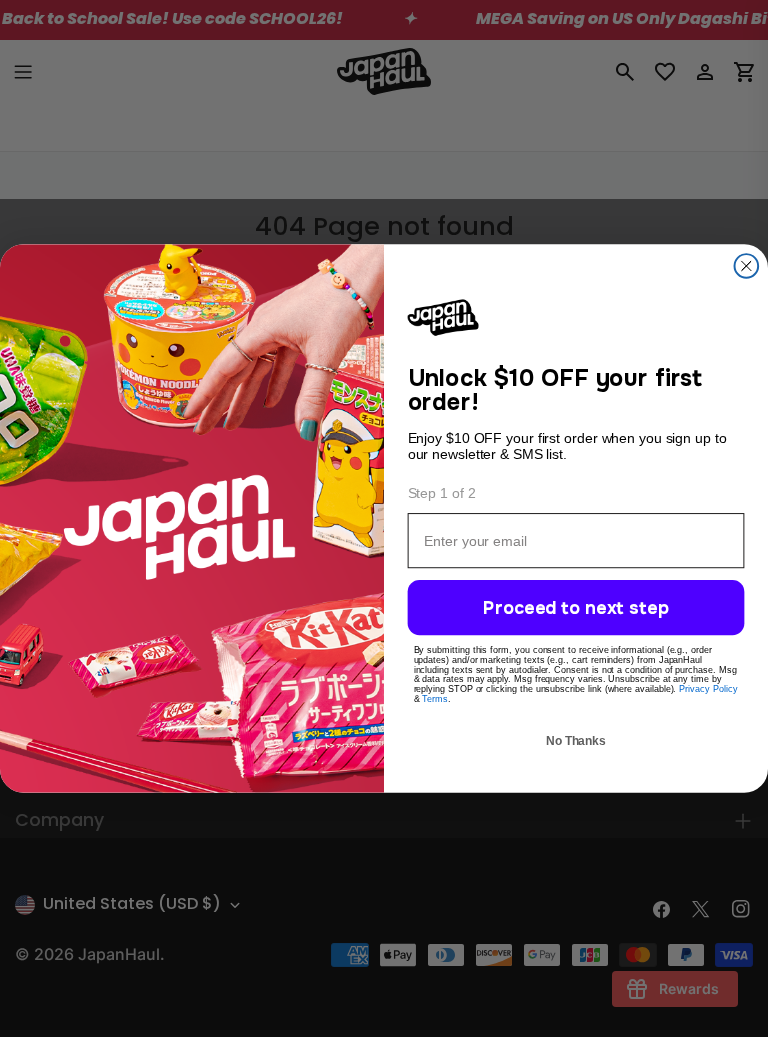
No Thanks (575, 745)
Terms (435, 702)
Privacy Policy (708, 692)
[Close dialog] (747, 263)
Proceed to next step (575, 611)
